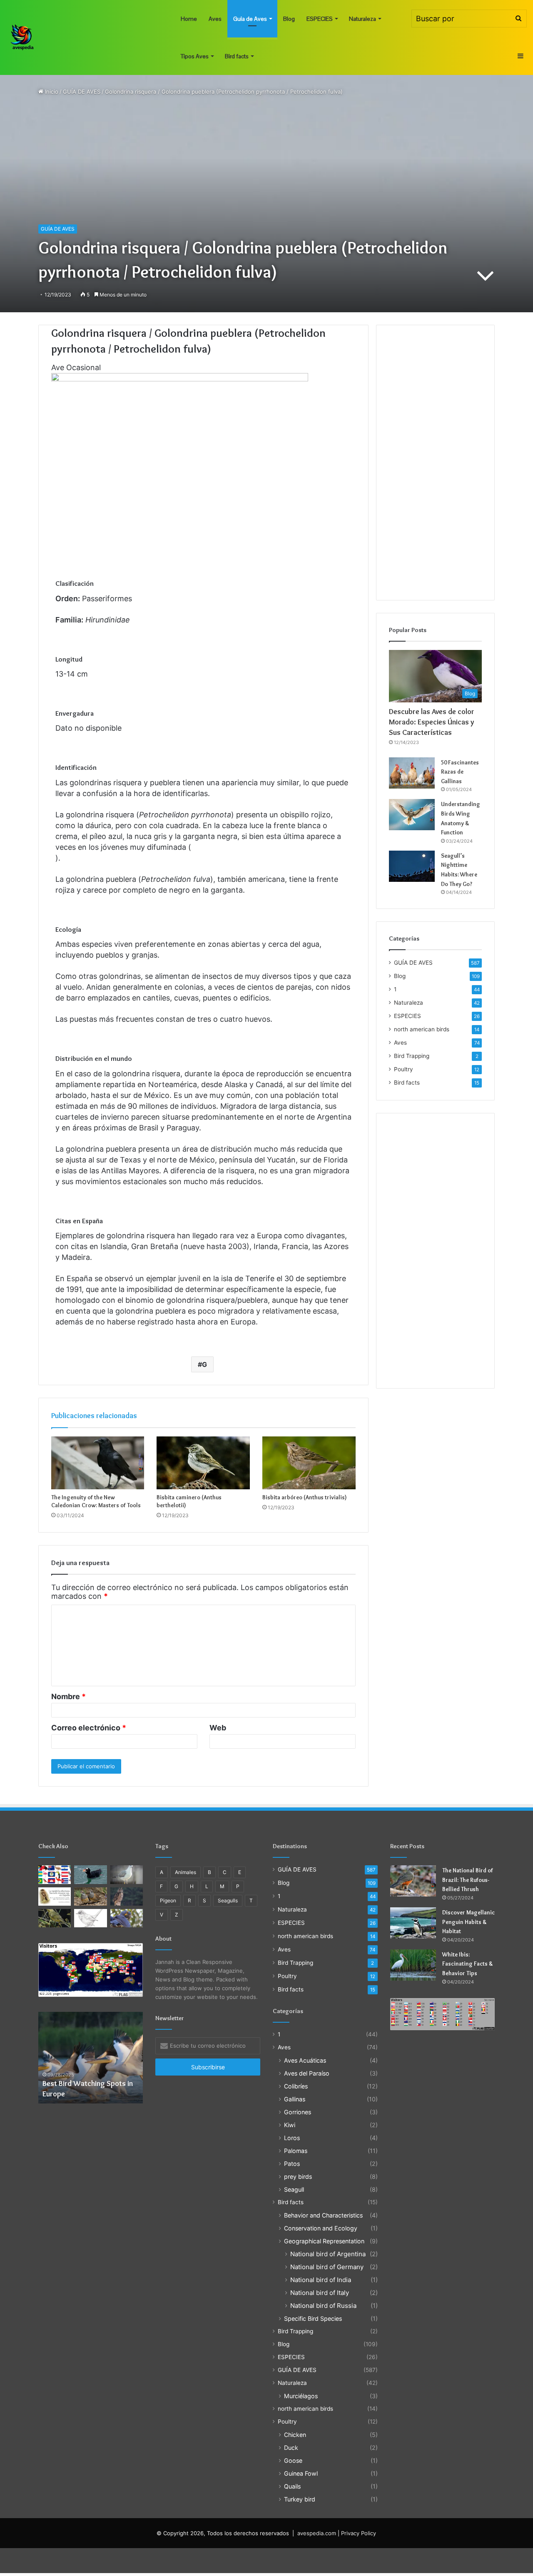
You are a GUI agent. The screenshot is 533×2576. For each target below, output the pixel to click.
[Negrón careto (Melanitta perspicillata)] (91, 1874)
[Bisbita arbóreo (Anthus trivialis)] (309, 1463)
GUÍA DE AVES (82, 92)
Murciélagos (301, 2396)
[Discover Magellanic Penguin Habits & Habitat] (413, 1923)
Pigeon (168, 1900)
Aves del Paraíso (307, 2073)
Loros (292, 2138)
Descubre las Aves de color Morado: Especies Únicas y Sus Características (432, 722)
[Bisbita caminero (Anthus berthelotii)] (203, 1463)
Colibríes (296, 2086)
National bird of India (321, 2280)
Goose (293, 2460)
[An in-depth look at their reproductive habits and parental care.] (91, 1897)
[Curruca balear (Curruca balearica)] (91, 1918)
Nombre (68, 1696)
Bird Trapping (412, 1056)
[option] (100, 2058)
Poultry (403, 1069)
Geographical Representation (324, 2241)
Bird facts (237, 56)
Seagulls (228, 1900)
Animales (186, 1872)
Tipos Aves (195, 56)
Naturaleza (362, 19)
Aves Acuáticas (305, 2060)
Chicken (295, 2435)
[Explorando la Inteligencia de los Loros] (127, 1918)
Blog (289, 19)
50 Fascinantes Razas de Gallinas (460, 772)
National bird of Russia (323, 2306)
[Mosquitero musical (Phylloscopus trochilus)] (55, 1918)
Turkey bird (300, 2499)
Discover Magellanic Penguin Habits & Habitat (468, 1922)
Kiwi (290, 2125)
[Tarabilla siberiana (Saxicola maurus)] (55, 1897)
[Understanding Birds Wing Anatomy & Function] (412, 815)
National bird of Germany (327, 2267)
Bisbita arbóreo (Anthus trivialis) (305, 1497)
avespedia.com (317, 2533)
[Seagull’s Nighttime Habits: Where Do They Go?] (412, 866)
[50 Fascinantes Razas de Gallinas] (412, 773)
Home (189, 19)
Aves (215, 19)
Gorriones (298, 2112)
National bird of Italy (320, 2293)
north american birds (422, 1029)
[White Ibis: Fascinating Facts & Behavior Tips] (413, 1965)
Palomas (296, 2151)
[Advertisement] (435, 463)
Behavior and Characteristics (323, 2215)
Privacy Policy (359, 2533)
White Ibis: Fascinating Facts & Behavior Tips (468, 1964)
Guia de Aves (250, 19)
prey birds (298, 2177)
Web (218, 1728)
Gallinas (295, 2099)
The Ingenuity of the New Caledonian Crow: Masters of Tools (96, 1501)
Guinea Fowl (301, 2473)
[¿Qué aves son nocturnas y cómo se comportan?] (127, 1897)
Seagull (294, 2189)
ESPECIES (320, 19)
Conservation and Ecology (321, 2228)
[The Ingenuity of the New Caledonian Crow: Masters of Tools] (98, 1463)
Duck (291, 2448)
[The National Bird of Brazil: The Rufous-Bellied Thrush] (413, 1881)
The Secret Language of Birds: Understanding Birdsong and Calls (100, 2083)
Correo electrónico (89, 1728)
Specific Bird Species (313, 2318)
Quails (292, 2486)
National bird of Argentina (328, 2254)
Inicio (51, 92)
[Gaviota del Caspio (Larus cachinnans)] (127, 1874)
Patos (292, 2164)
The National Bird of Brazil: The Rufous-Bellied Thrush (468, 1880)
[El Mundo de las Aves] (23, 37)
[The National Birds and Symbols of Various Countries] (55, 1874)
